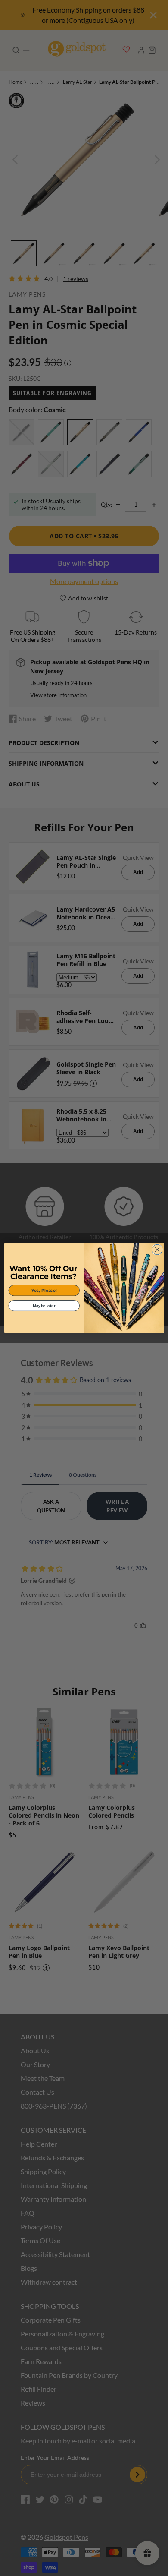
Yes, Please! (44, 1290)
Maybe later (44, 1305)
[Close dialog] (157, 1250)
